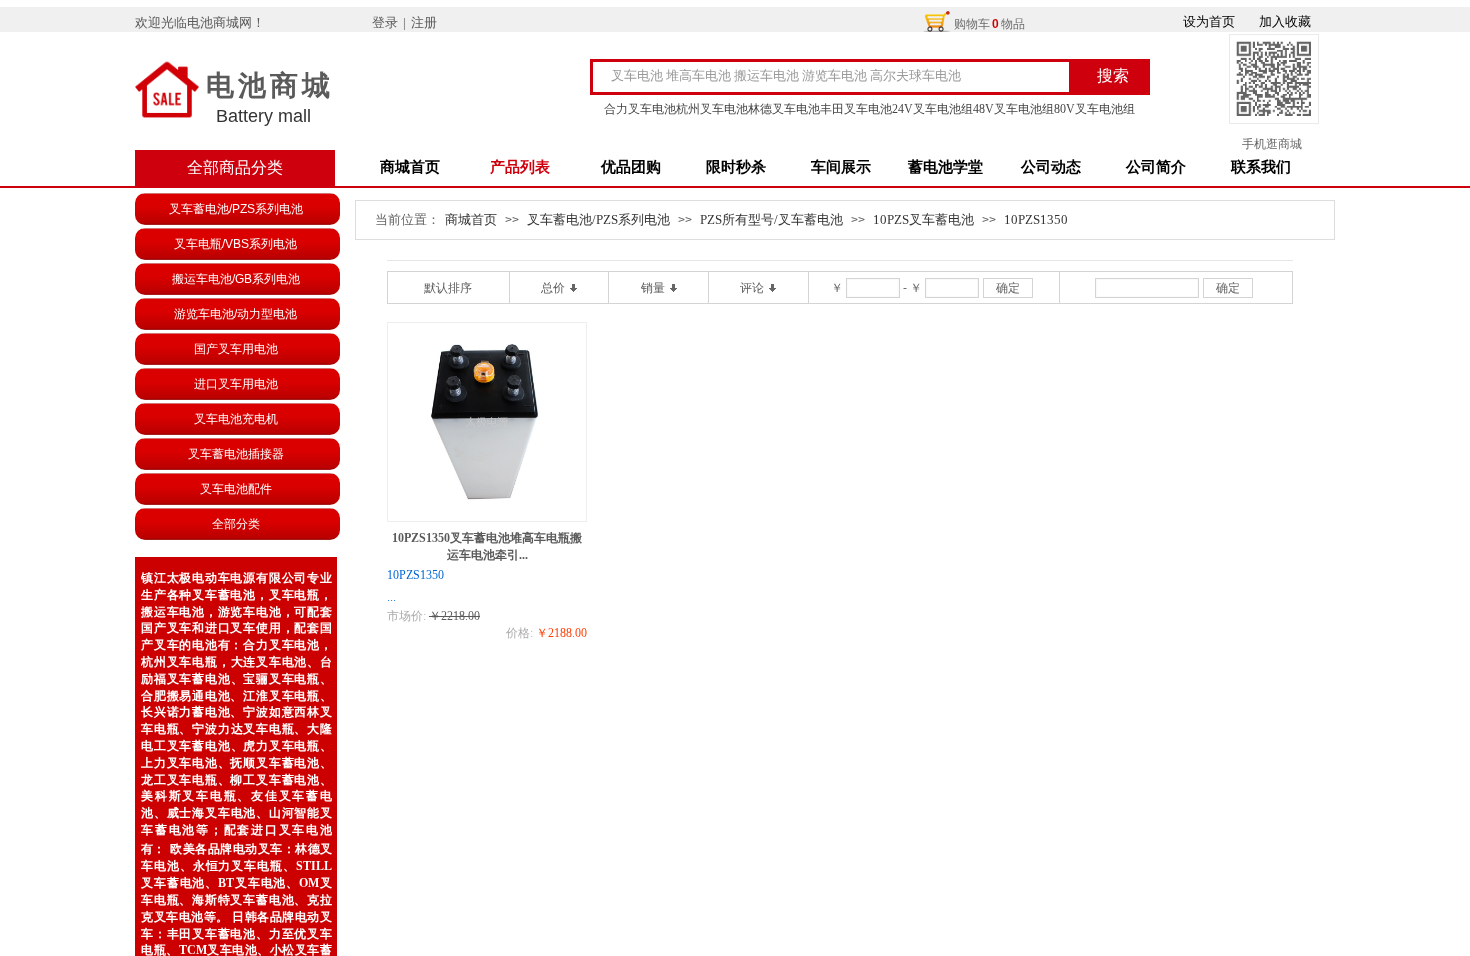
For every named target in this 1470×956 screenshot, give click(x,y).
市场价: (406, 616)
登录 (385, 22)
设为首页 (1209, 21)
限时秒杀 (736, 167)
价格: (519, 633)
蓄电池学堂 (945, 167)
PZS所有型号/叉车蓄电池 (771, 219)
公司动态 (1051, 167)
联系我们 (1261, 167)
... (391, 597)
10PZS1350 (1036, 219)
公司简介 (1156, 167)
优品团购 (631, 167)
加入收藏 (1285, 21)
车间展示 (841, 167)
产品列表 (520, 167)
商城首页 (410, 167)
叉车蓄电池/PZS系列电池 (598, 219)
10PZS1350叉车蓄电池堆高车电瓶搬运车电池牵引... (487, 546)
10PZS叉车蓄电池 (923, 219)
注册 (424, 22)
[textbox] (846, 76)
